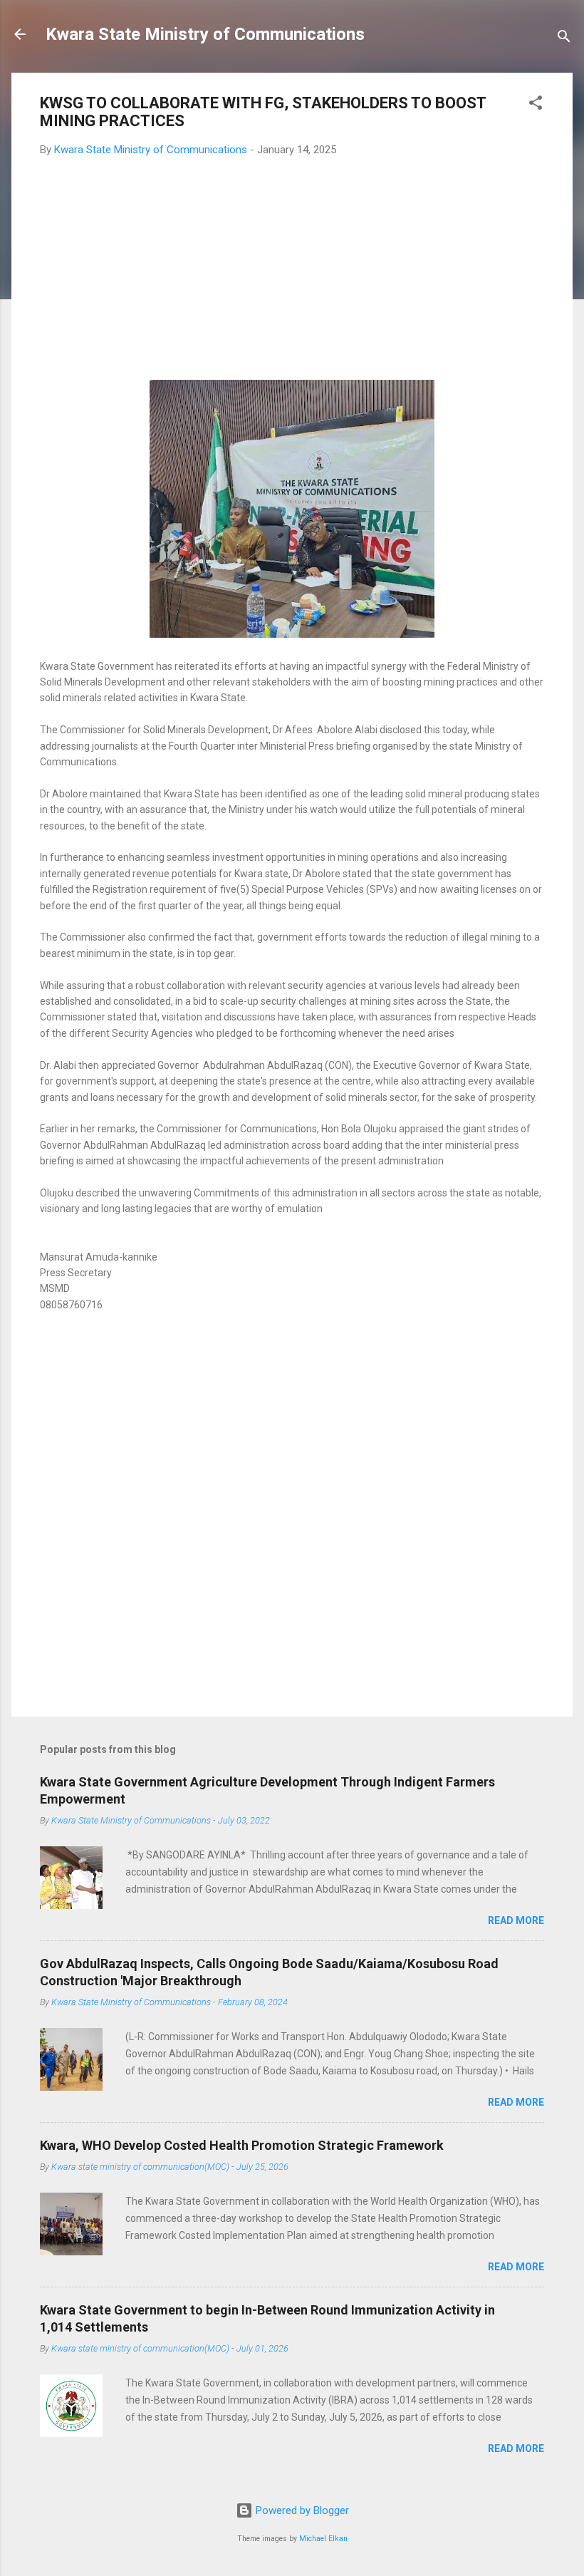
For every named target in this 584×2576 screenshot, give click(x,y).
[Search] (564, 39)
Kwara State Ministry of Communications (205, 34)
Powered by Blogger (301, 2510)
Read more (516, 1920)
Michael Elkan (323, 2539)
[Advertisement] (292, 273)
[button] (536, 105)
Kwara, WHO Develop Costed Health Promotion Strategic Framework (242, 2145)
